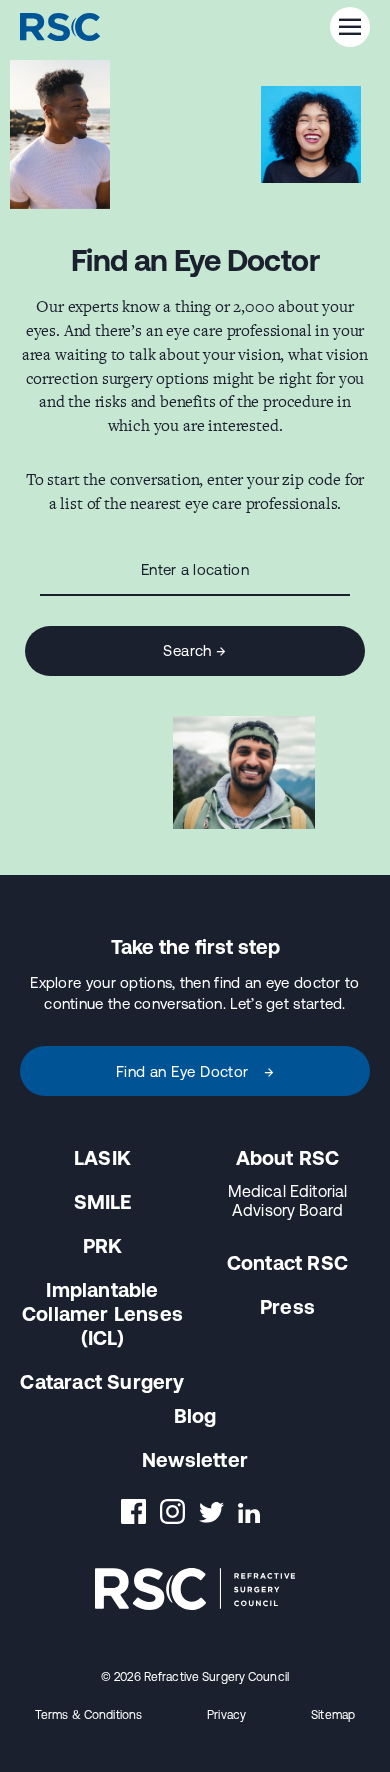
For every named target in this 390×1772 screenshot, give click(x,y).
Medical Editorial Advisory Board (288, 1200)
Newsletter (195, 1459)
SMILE (103, 1201)
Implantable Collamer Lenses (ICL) (102, 1313)
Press (287, 1306)
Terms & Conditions (88, 1715)
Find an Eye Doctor (195, 1071)
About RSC (288, 1157)
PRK (103, 1245)
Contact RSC (287, 1262)
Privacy (226, 1715)
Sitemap (333, 1715)
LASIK (102, 1157)
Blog (195, 1415)
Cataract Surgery (102, 1381)
